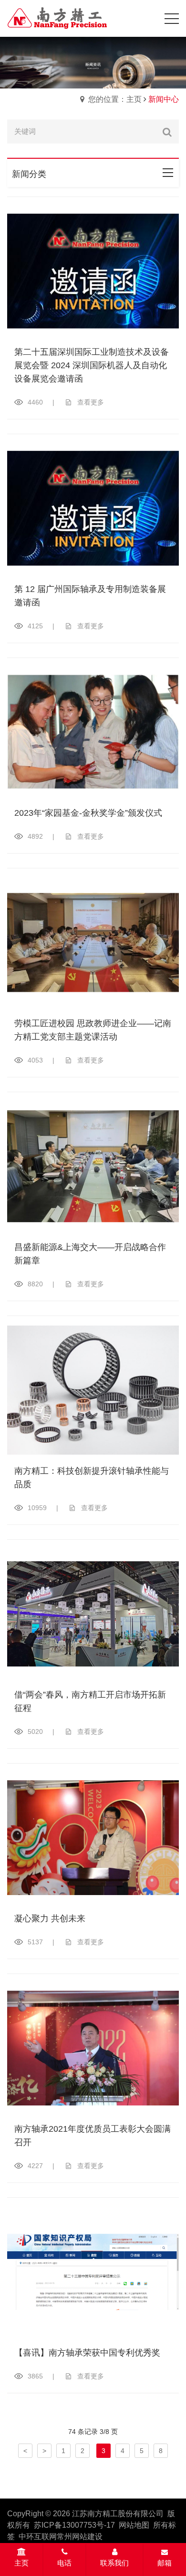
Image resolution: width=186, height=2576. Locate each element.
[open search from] (148, 17)
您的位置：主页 (115, 99)
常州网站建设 (80, 2537)
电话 (64, 2563)
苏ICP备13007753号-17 (74, 2525)
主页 (21, 2563)
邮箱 (165, 2563)
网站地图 (134, 2525)
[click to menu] (172, 19)
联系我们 (114, 2563)
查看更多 (91, 402)
